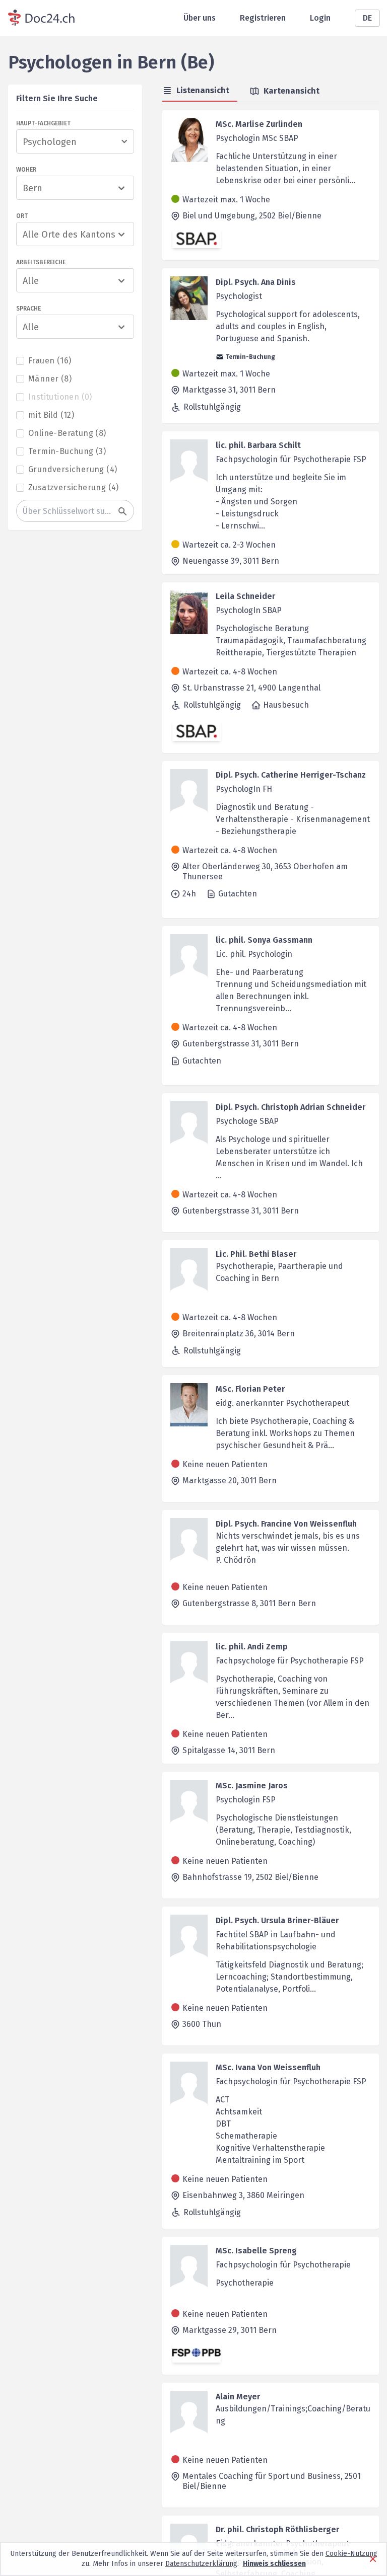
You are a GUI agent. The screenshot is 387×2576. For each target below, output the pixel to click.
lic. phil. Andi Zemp (252, 1647)
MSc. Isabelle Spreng (256, 2251)
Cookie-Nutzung (351, 2554)
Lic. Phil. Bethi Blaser (256, 1254)
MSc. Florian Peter (250, 1389)
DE (367, 18)
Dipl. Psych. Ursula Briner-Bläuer (277, 1920)
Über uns (200, 18)
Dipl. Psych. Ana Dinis (256, 282)
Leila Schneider (245, 596)
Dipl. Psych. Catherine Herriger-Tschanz (291, 775)
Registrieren (263, 18)
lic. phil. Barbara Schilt (258, 445)
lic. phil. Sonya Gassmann (264, 940)
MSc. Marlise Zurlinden (259, 124)
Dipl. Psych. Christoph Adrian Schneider (291, 1107)
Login (320, 18)
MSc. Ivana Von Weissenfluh (268, 2067)
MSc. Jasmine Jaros (252, 1786)
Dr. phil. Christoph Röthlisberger (277, 2529)
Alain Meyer (238, 2397)
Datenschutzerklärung (201, 2564)
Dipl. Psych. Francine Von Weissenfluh (286, 1524)
